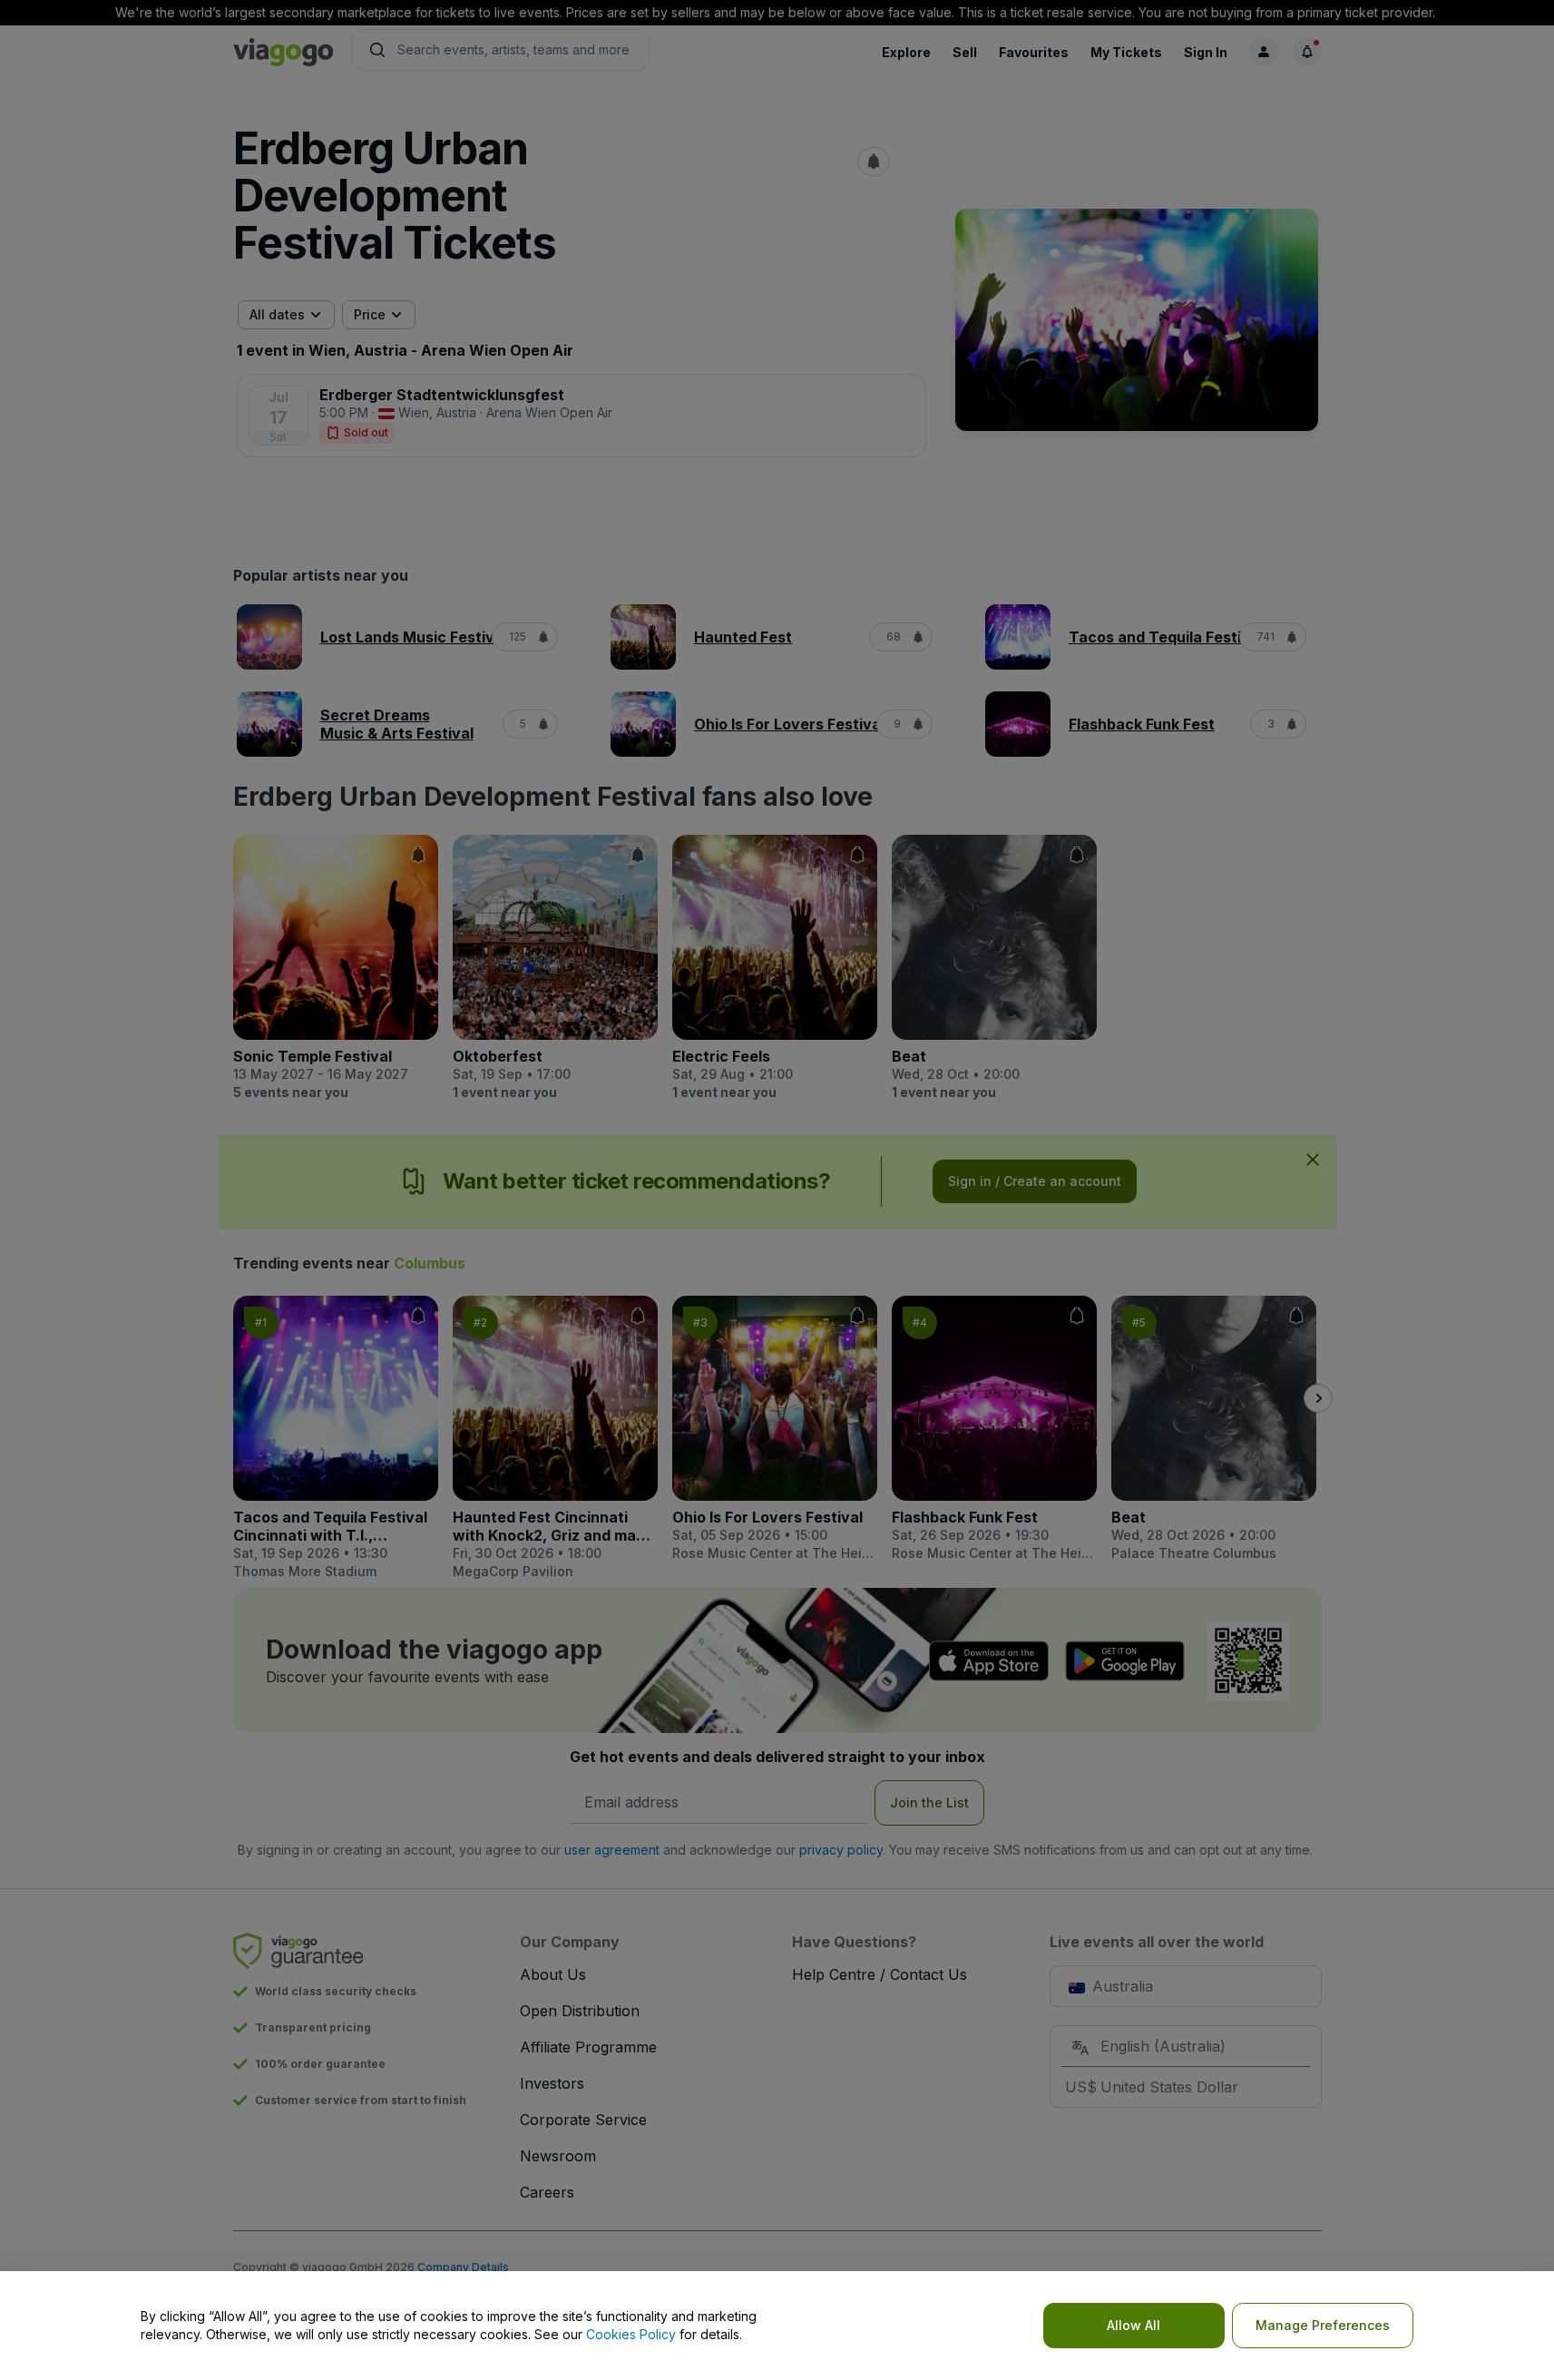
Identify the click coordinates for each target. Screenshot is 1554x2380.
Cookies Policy (631, 2334)
